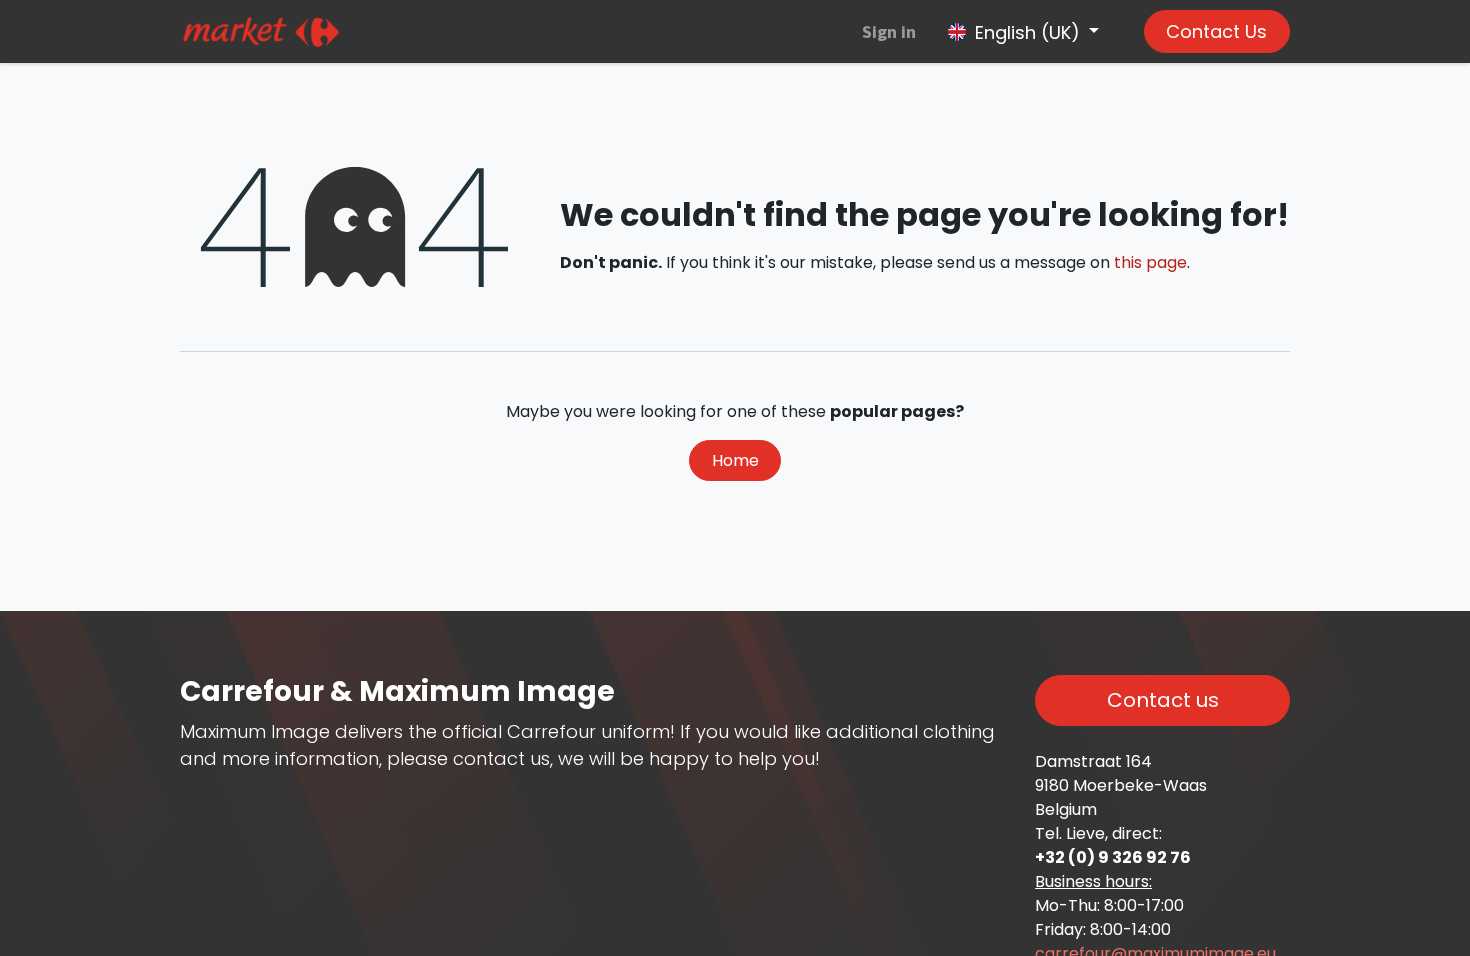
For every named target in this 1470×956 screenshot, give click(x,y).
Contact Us (1216, 31)
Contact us (1163, 700)
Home (735, 460)
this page (1150, 262)
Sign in (889, 31)
